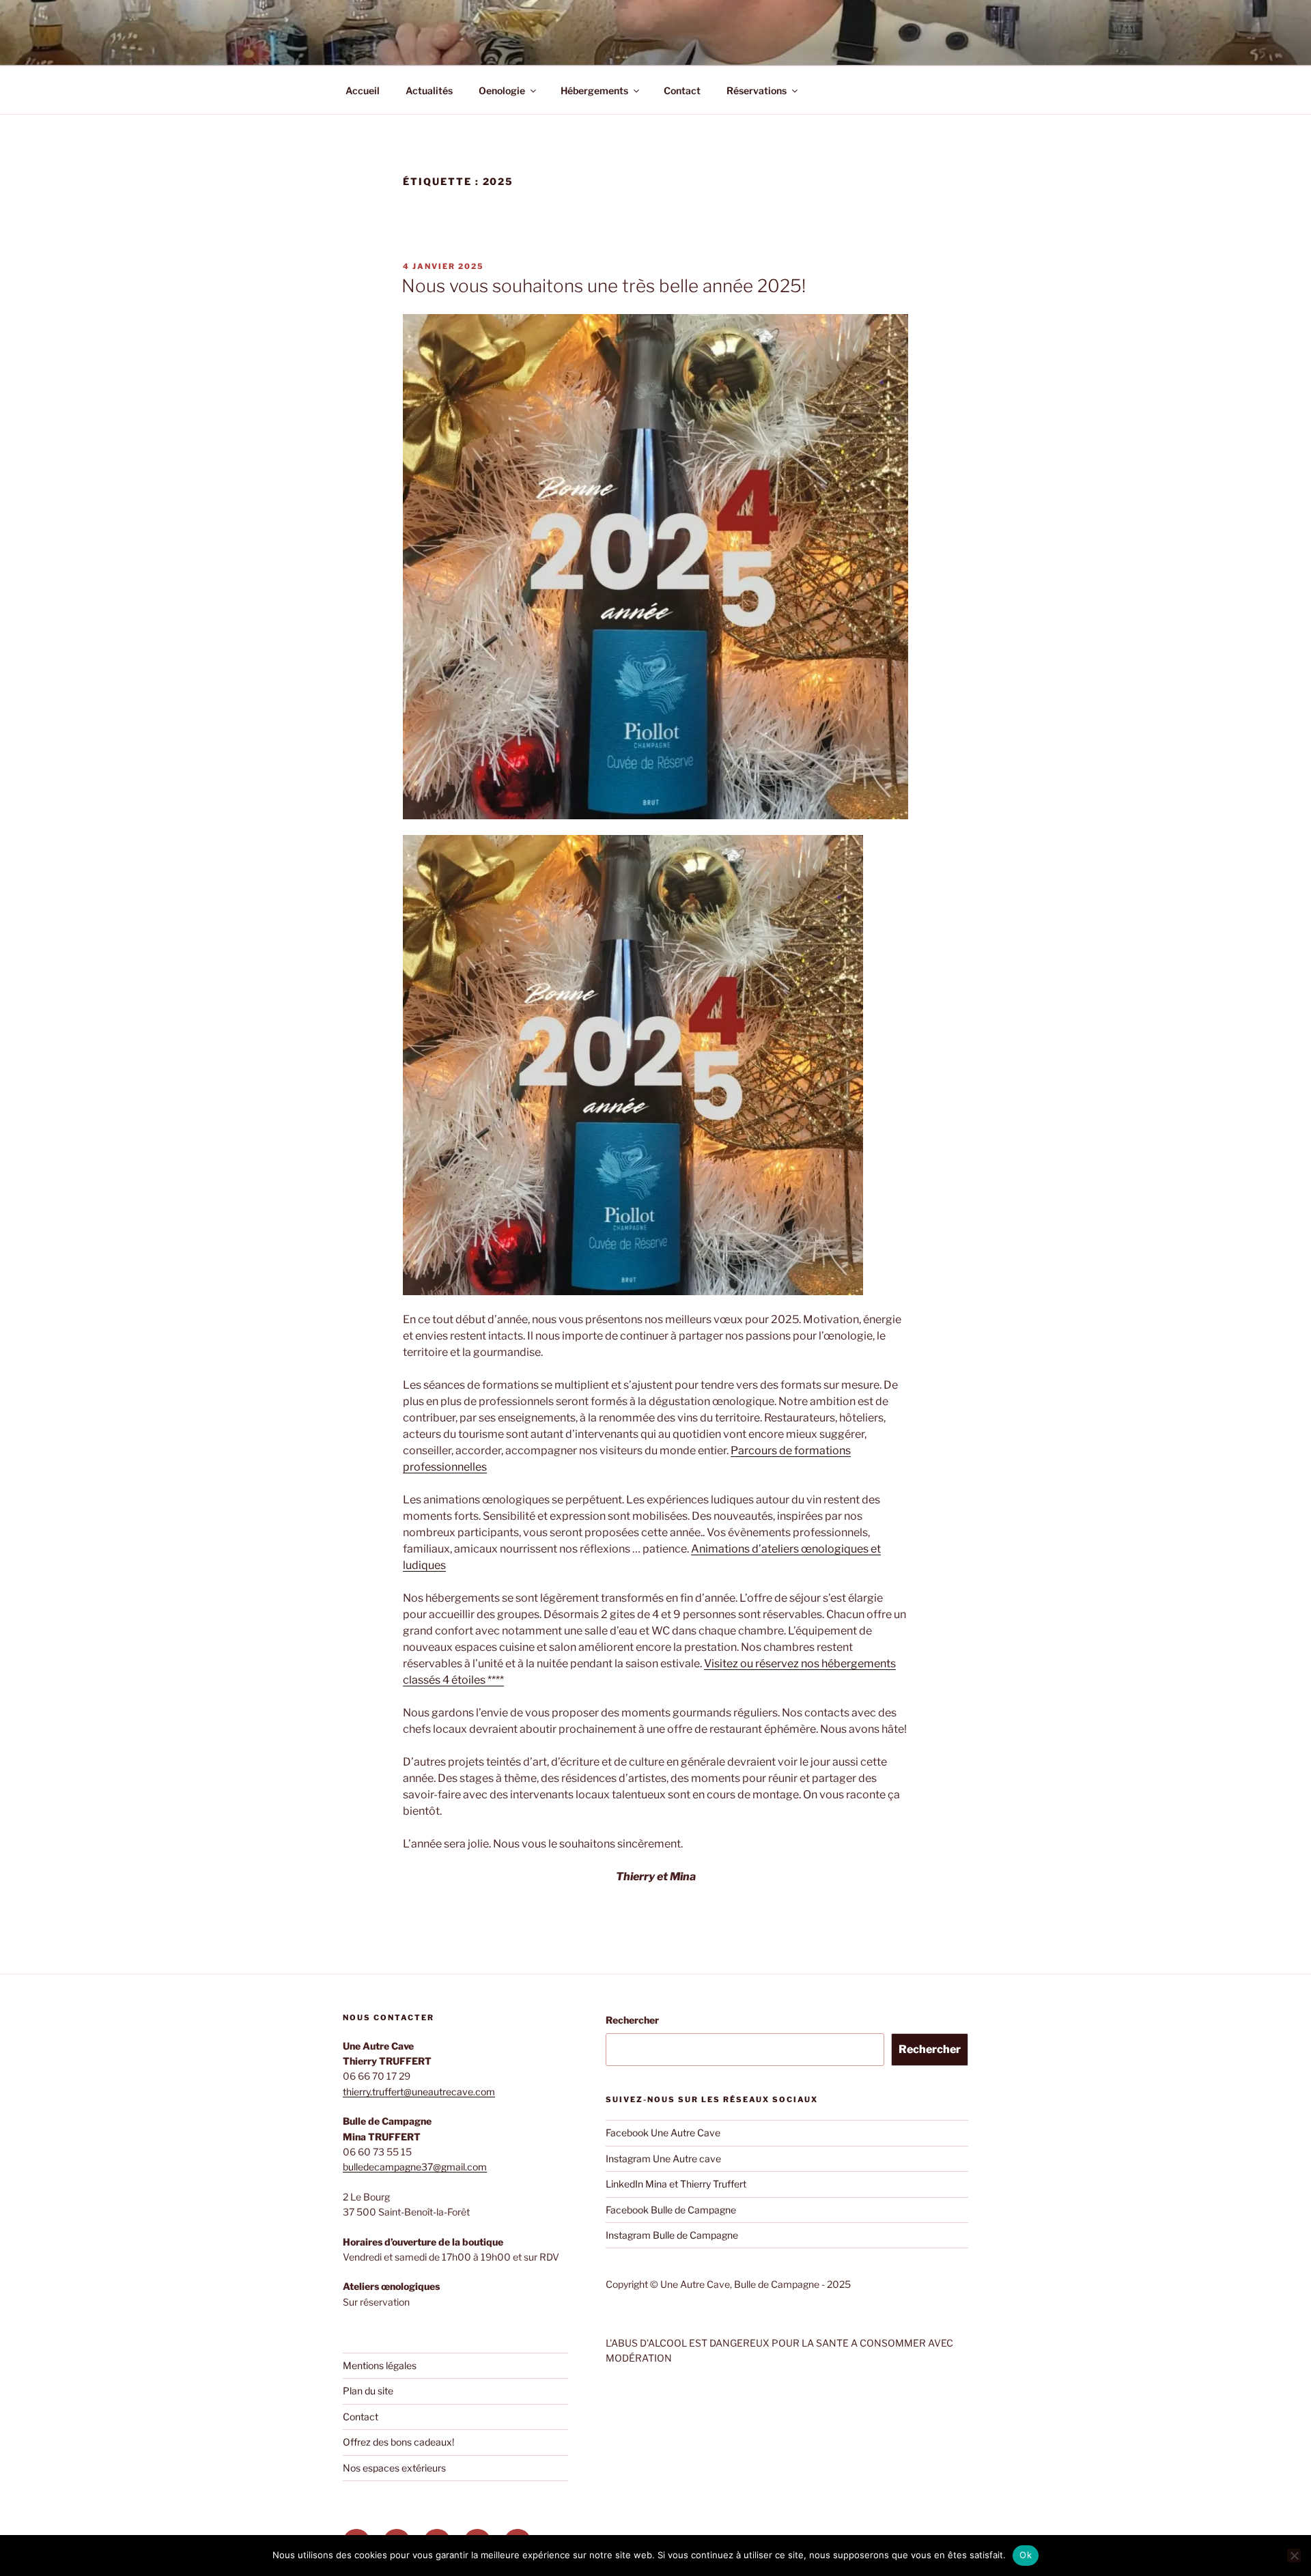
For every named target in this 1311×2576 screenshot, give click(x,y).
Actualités (429, 90)
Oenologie (502, 90)
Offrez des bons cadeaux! (398, 2442)
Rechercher (632, 2020)
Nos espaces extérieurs (394, 2468)
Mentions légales (380, 2365)
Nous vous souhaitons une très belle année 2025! (604, 286)
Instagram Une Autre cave (663, 2159)
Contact (682, 90)
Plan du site (368, 2391)
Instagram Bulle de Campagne (672, 2235)
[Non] (1294, 2556)
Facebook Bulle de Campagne (671, 2210)
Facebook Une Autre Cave (663, 2133)
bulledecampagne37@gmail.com (415, 2167)
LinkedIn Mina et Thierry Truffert (676, 2184)
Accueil (363, 90)
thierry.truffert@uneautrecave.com (419, 2092)
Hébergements (594, 90)
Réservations (757, 90)
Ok (1026, 2555)
